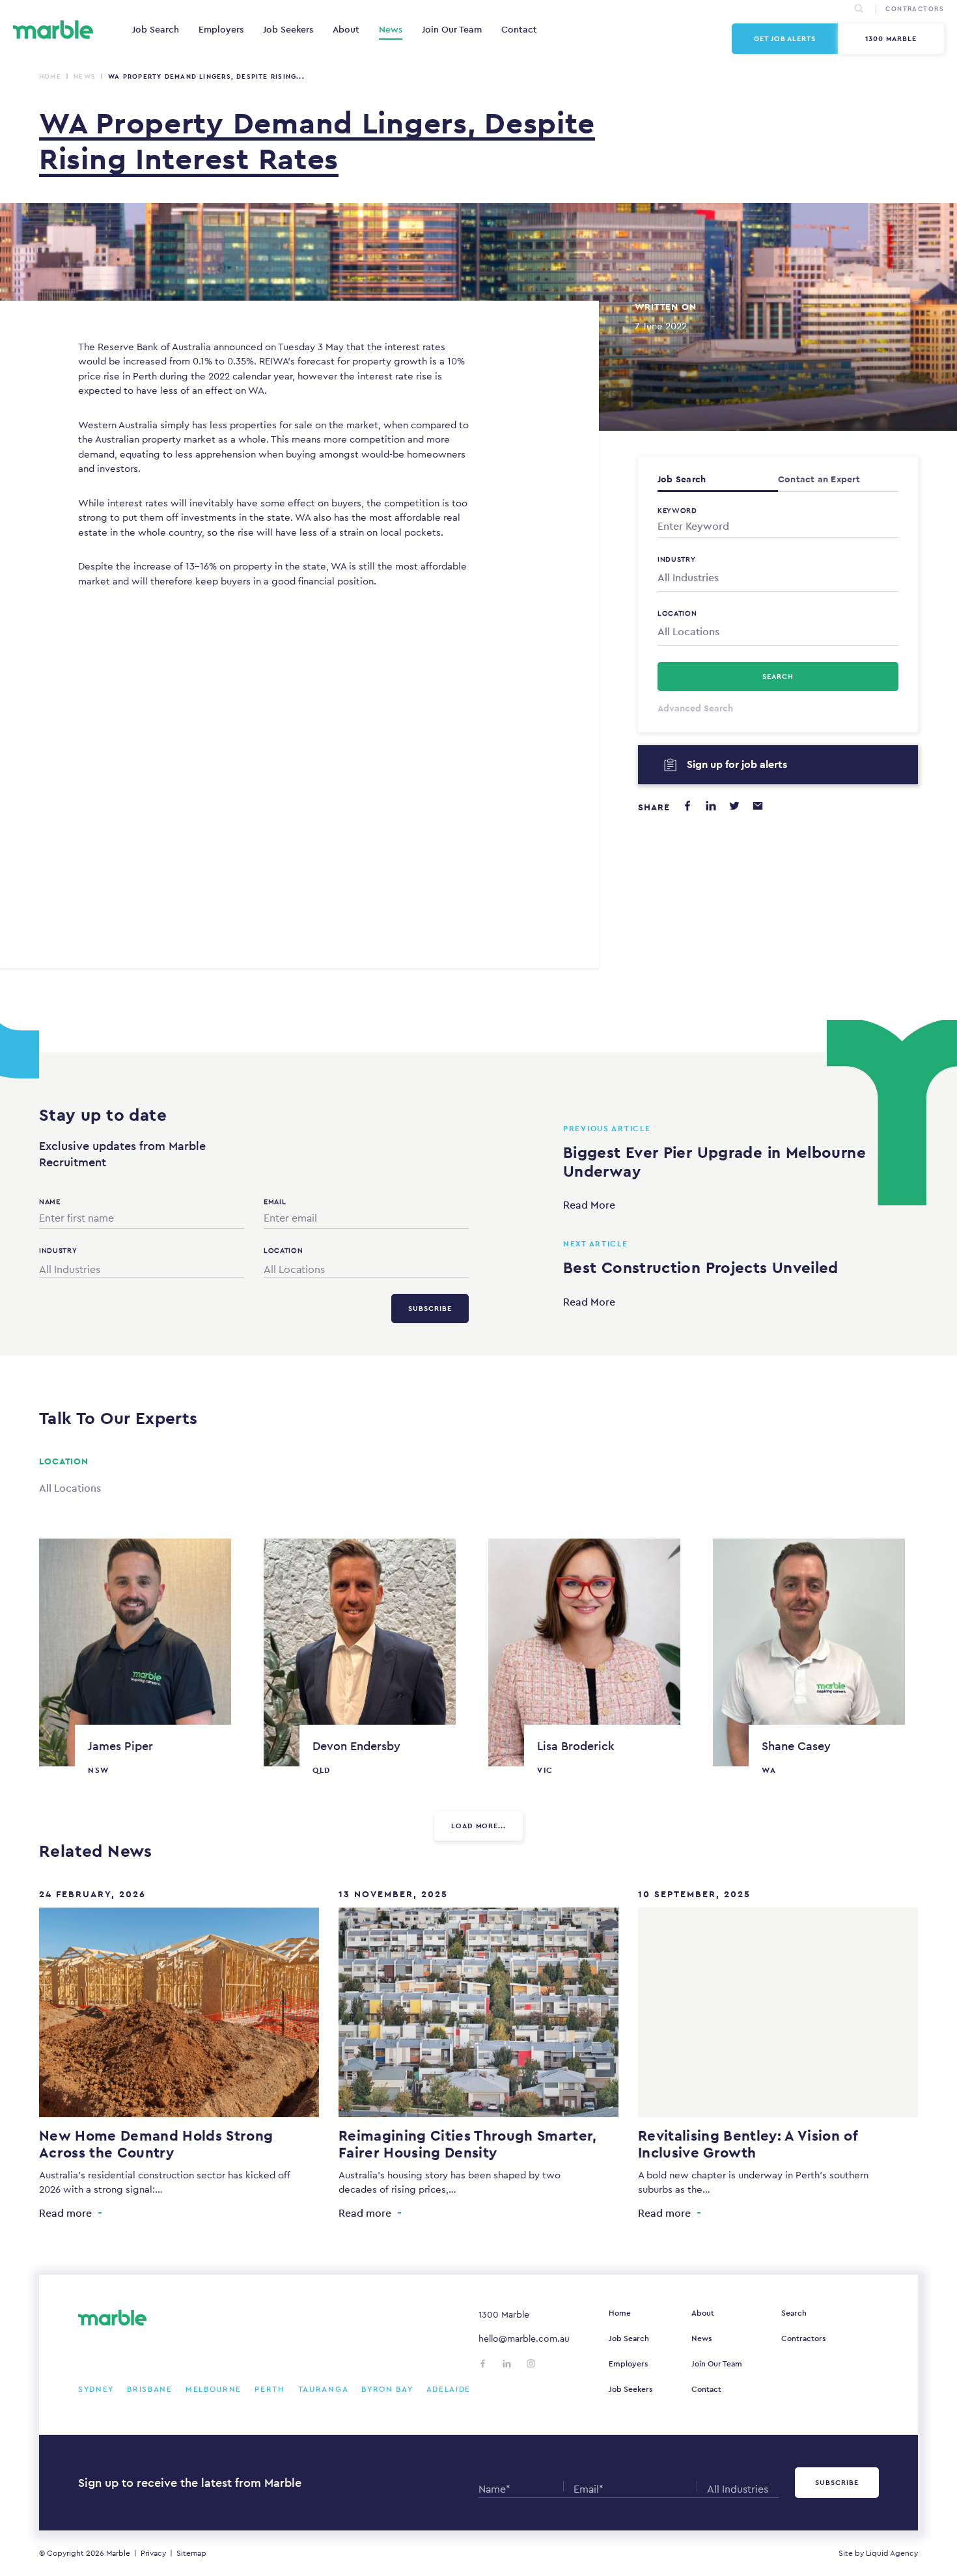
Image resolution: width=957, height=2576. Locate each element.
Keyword (677, 510)
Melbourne (214, 2389)
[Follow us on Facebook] (483, 2364)
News (391, 29)
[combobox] (778, 578)
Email (275, 1201)
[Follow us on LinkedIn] (507, 2364)
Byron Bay (387, 2389)
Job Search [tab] (682, 479)
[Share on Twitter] (734, 806)
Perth (270, 2389)
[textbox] (778, 578)
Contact (519, 29)
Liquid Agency (892, 2553)
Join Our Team (452, 29)
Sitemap (191, 2553)
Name (50, 1201)
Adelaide (449, 2389)
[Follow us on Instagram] (531, 2364)
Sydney (96, 2389)
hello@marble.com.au (524, 2338)
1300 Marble (891, 38)
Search (794, 2313)
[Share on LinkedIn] (711, 806)
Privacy (153, 2553)
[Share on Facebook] (687, 806)
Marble (118, 2553)
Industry (677, 559)
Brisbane (150, 2389)
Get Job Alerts (785, 38)
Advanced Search (695, 708)
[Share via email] (758, 806)
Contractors (803, 2338)
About (346, 29)
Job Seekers (288, 29)
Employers (221, 29)
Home (50, 76)
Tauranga (324, 2389)
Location (677, 613)
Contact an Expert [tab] (819, 479)
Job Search (156, 29)
